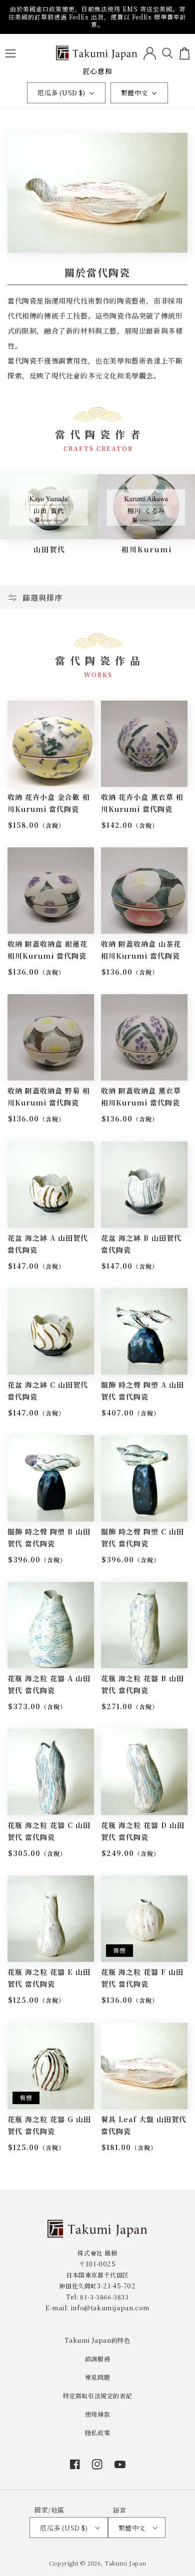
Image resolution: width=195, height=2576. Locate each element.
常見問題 (97, 2377)
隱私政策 (97, 2432)
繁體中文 (134, 93)
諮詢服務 (97, 2359)
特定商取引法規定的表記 (98, 2395)
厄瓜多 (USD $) (61, 93)
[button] (10, 53)
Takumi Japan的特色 (97, 2340)
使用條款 (97, 2414)
